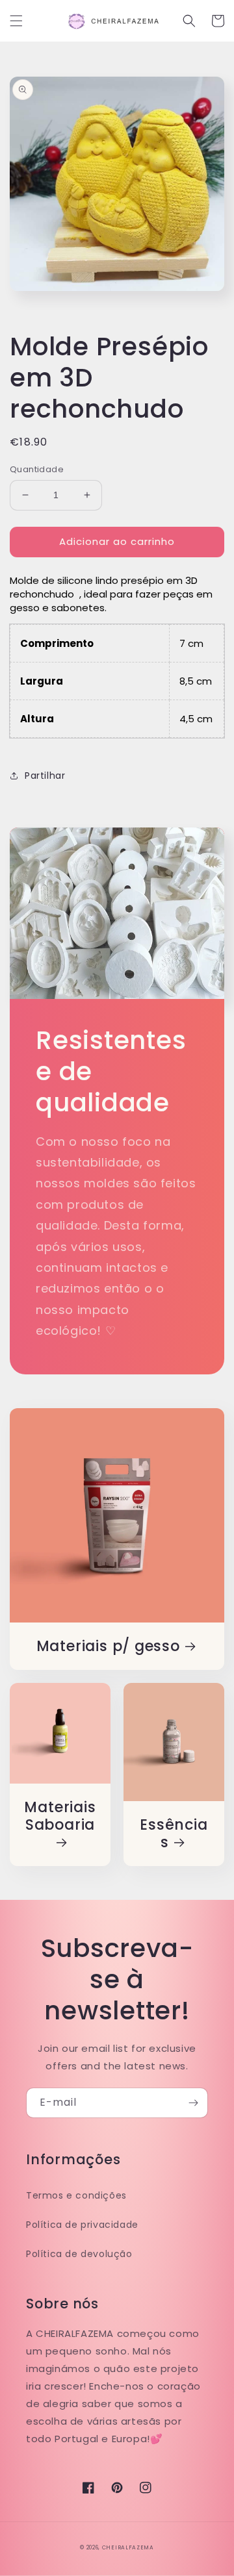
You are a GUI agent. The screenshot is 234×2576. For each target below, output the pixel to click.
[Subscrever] (193, 2103)
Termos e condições (76, 2195)
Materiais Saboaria (60, 1817)
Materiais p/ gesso (108, 1646)
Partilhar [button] (45, 776)
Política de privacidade (82, 2225)
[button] (16, 21)
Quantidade (37, 469)
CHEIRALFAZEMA (128, 2547)
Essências (174, 1834)
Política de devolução (79, 2254)
